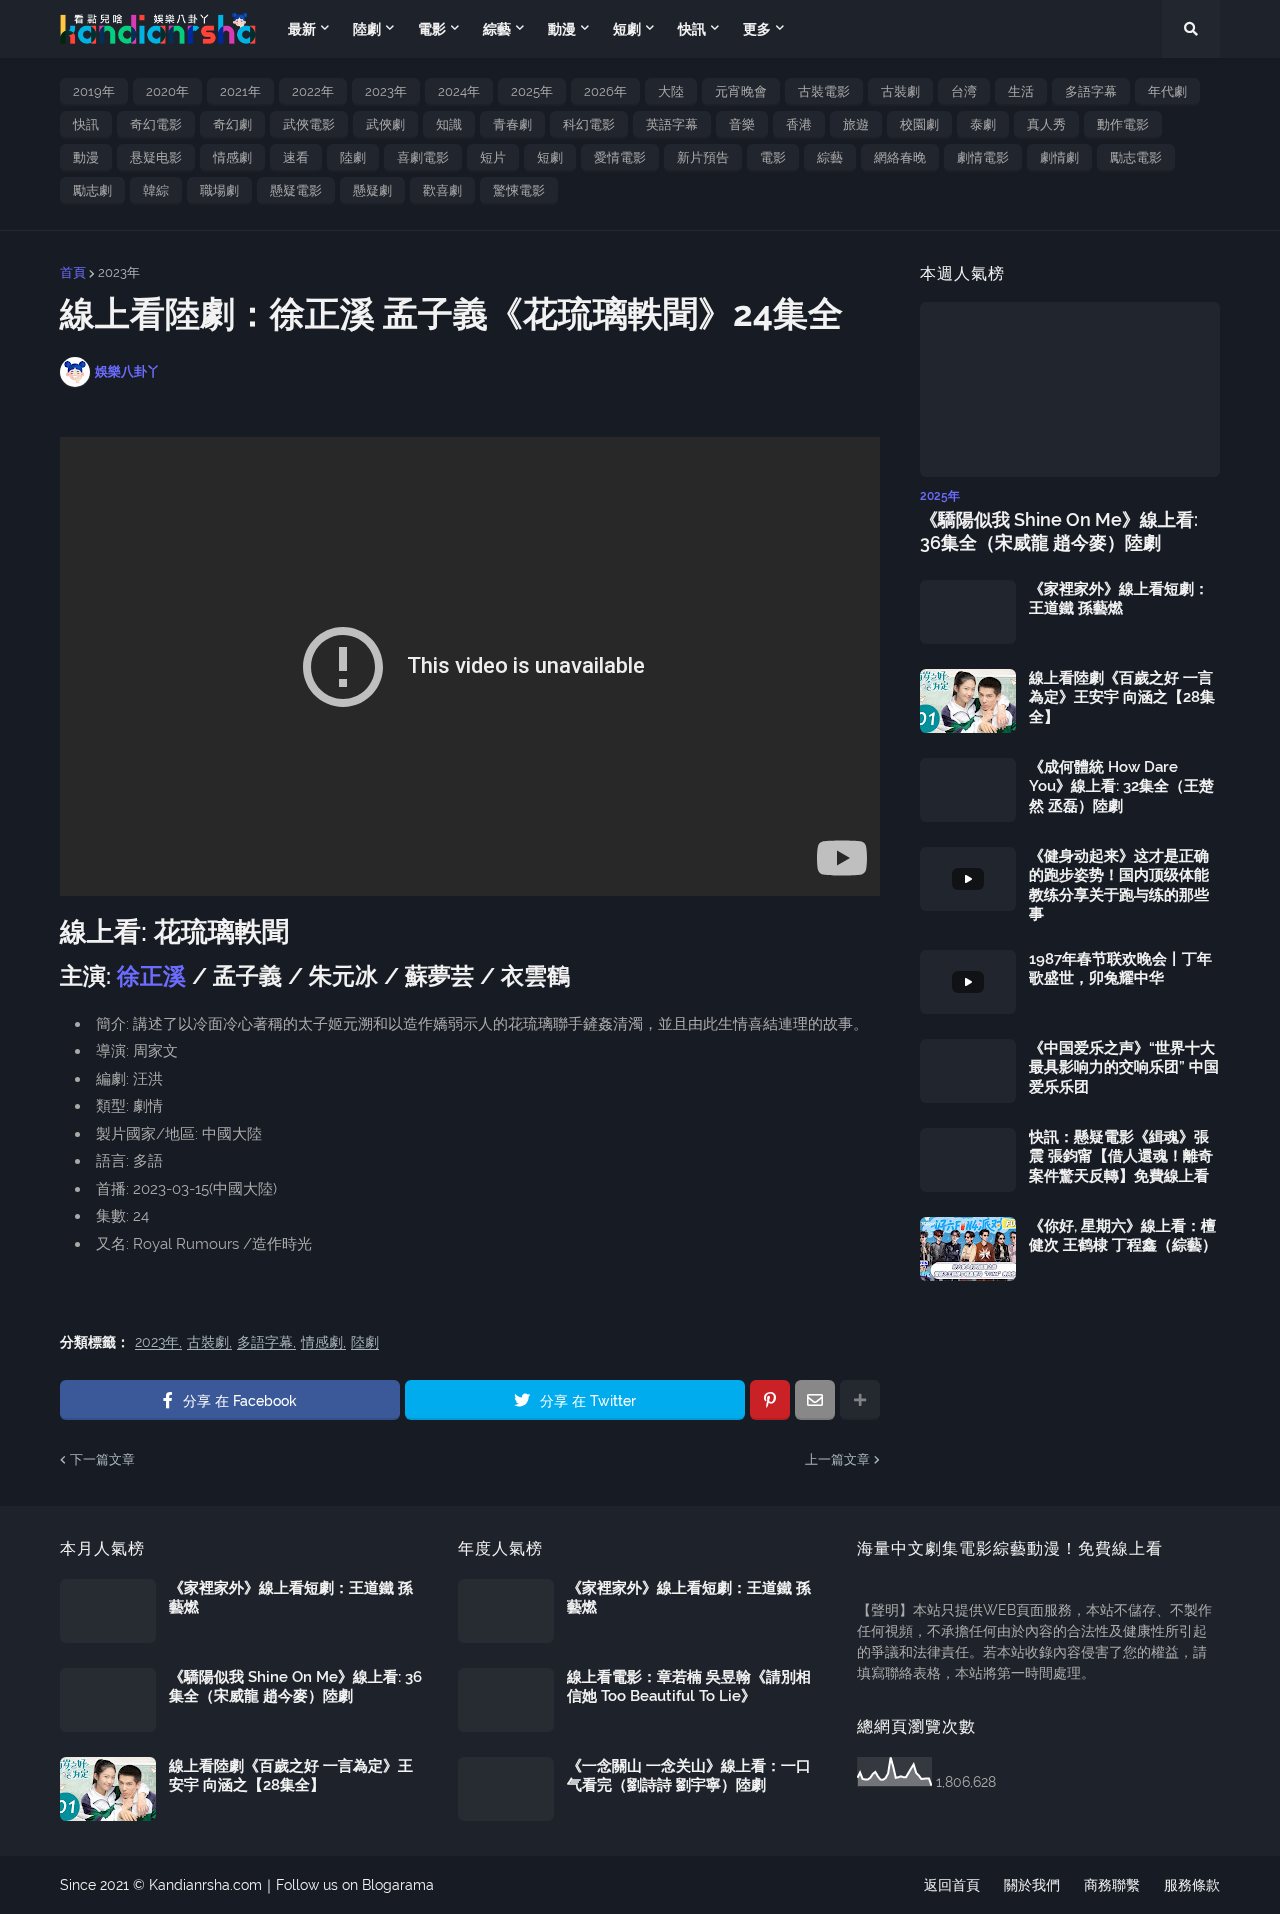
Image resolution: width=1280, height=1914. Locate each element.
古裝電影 (824, 91)
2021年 (240, 91)
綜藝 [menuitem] (497, 29)
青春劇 (512, 124)
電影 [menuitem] (432, 29)
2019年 (94, 91)
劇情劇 (1059, 157)
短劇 (550, 157)
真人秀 (1046, 124)
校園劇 (919, 124)
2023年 (386, 91)
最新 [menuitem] (302, 29)
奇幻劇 (232, 124)
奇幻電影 (156, 124)
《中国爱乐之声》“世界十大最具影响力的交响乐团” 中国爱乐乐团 (1124, 1067)
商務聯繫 (1112, 1885)
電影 (773, 157)
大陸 (671, 91)
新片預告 (703, 157)
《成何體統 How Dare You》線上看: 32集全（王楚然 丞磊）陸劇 (1121, 786)
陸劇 (353, 157)
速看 (296, 157)
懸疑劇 (372, 190)
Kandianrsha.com (205, 1885)
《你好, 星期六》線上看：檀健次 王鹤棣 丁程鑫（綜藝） (1123, 1236)
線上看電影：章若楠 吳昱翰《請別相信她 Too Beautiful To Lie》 (689, 1687)
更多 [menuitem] (757, 29)
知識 (449, 124)
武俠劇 (385, 124)
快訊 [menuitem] (692, 29)
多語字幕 (1091, 91)
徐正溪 (151, 975)
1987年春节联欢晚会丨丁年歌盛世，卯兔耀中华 (1120, 969)
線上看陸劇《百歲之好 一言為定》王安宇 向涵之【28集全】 (1122, 697)
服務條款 (1192, 1885)
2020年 (167, 91)
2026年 (605, 91)
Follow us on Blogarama (355, 1885)
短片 (493, 157)
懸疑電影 (296, 190)
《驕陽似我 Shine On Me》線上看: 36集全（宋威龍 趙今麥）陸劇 (1059, 531)
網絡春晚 (900, 157)
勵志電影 (1136, 157)
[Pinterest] (770, 1400)
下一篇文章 (102, 1459)
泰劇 (983, 124)
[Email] (815, 1400)
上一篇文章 (837, 1459)
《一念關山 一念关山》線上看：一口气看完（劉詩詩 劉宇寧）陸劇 (689, 1776)
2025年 (532, 91)
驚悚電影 (519, 190)
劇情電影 (983, 157)
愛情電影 (620, 157)
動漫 (86, 157)
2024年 (459, 91)
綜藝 (830, 157)
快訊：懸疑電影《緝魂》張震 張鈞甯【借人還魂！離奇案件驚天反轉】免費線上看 (1121, 1156)
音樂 (742, 124)
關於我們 (1032, 1885)
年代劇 (1167, 91)
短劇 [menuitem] (627, 29)
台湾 (964, 91)
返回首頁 (952, 1885)
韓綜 (156, 190)
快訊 (86, 124)
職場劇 (219, 190)
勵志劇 (92, 190)
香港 (799, 124)
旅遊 (856, 124)
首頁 (73, 272)
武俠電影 (309, 124)
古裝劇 (900, 91)
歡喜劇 (442, 190)
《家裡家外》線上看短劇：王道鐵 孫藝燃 (1119, 599)
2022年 (313, 91)
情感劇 (232, 157)
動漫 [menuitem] (562, 29)
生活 (1021, 91)
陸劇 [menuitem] (367, 29)
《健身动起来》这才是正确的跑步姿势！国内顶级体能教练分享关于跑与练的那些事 (1119, 885)
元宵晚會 (741, 91)
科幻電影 (589, 124)
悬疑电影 (156, 157)
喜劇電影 (423, 157)
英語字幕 (672, 124)
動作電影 (1123, 124)
